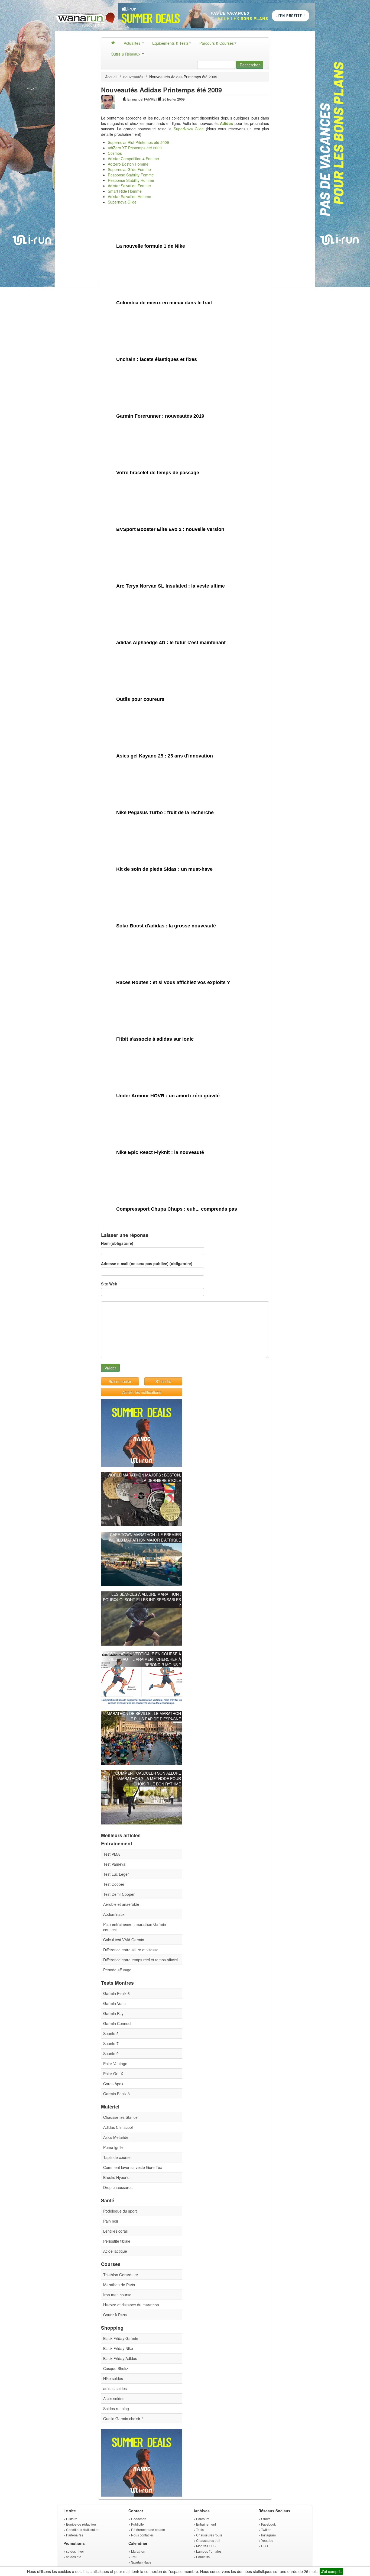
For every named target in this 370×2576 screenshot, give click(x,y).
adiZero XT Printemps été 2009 (135, 148)
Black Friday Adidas (120, 2358)
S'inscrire (163, 1381)
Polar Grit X (113, 2074)
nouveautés (133, 77)
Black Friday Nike (118, 2348)
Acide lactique (115, 2251)
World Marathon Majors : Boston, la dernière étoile (144, 1478)
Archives (202, 2511)
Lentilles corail (115, 2231)
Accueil (111, 77)
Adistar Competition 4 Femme (133, 159)
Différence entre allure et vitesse (131, 1950)
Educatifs (203, 2557)
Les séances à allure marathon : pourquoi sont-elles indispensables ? (142, 1600)
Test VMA (111, 1854)
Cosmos (115, 153)
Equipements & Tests (170, 43)
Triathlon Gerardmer (121, 2275)
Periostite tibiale (117, 2241)
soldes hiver (75, 2551)
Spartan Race (141, 2562)
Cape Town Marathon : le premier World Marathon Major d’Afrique (145, 1537)
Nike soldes (113, 2378)
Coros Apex (113, 2084)
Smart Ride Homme (125, 191)
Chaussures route (209, 2535)
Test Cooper (114, 1884)
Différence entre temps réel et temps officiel (140, 1960)
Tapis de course (117, 2157)
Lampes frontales (209, 2551)
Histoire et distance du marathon (131, 2305)
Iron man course (117, 2295)
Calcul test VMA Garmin (124, 1940)
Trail (134, 2557)
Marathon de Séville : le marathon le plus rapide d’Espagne (144, 1716)
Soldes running (116, 2409)
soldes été (74, 2557)
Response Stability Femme (131, 175)
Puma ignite (113, 2147)
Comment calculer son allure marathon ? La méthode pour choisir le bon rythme (148, 1778)
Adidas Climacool (118, 2127)
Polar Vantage (115, 2064)
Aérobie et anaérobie (121, 1904)
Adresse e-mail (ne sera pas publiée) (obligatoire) (147, 1263)
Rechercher (250, 65)
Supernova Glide (122, 202)
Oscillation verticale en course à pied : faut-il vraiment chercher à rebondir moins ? (144, 1659)
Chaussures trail (208, 2540)
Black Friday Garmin (121, 2338)
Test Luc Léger (116, 1874)
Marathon (138, 2551)
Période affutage (117, 1970)
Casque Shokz (116, 2368)
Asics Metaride (116, 2137)
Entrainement (206, 2524)
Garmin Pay (113, 2013)
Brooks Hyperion (117, 2177)
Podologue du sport (120, 2211)
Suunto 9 (111, 2053)
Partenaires (75, 2535)
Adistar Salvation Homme (129, 196)
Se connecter (120, 1381)
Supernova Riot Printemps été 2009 (138, 142)
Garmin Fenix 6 (116, 1993)
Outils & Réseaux (126, 54)
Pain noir (111, 2221)
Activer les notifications (142, 1392)
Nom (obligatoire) (117, 1243)
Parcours (203, 2519)
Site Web (109, 1284)
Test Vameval (115, 1864)
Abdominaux (114, 1914)
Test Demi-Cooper (119, 1894)
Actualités (133, 43)
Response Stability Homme (131, 180)
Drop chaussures (118, 2187)
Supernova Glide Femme (129, 169)
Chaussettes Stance (120, 2117)
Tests (200, 2530)
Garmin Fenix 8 (116, 2094)
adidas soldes (115, 2388)
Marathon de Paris (119, 2285)
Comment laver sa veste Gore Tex (133, 2167)
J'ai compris (331, 2571)
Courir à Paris (115, 2315)
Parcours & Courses (217, 43)
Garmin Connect (117, 2023)
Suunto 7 (111, 2043)
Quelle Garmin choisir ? (123, 2419)
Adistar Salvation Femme (129, 186)
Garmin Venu (114, 2003)
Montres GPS (206, 2546)
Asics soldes (114, 2398)
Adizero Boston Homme (128, 164)
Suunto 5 (111, 2033)
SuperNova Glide (189, 129)
